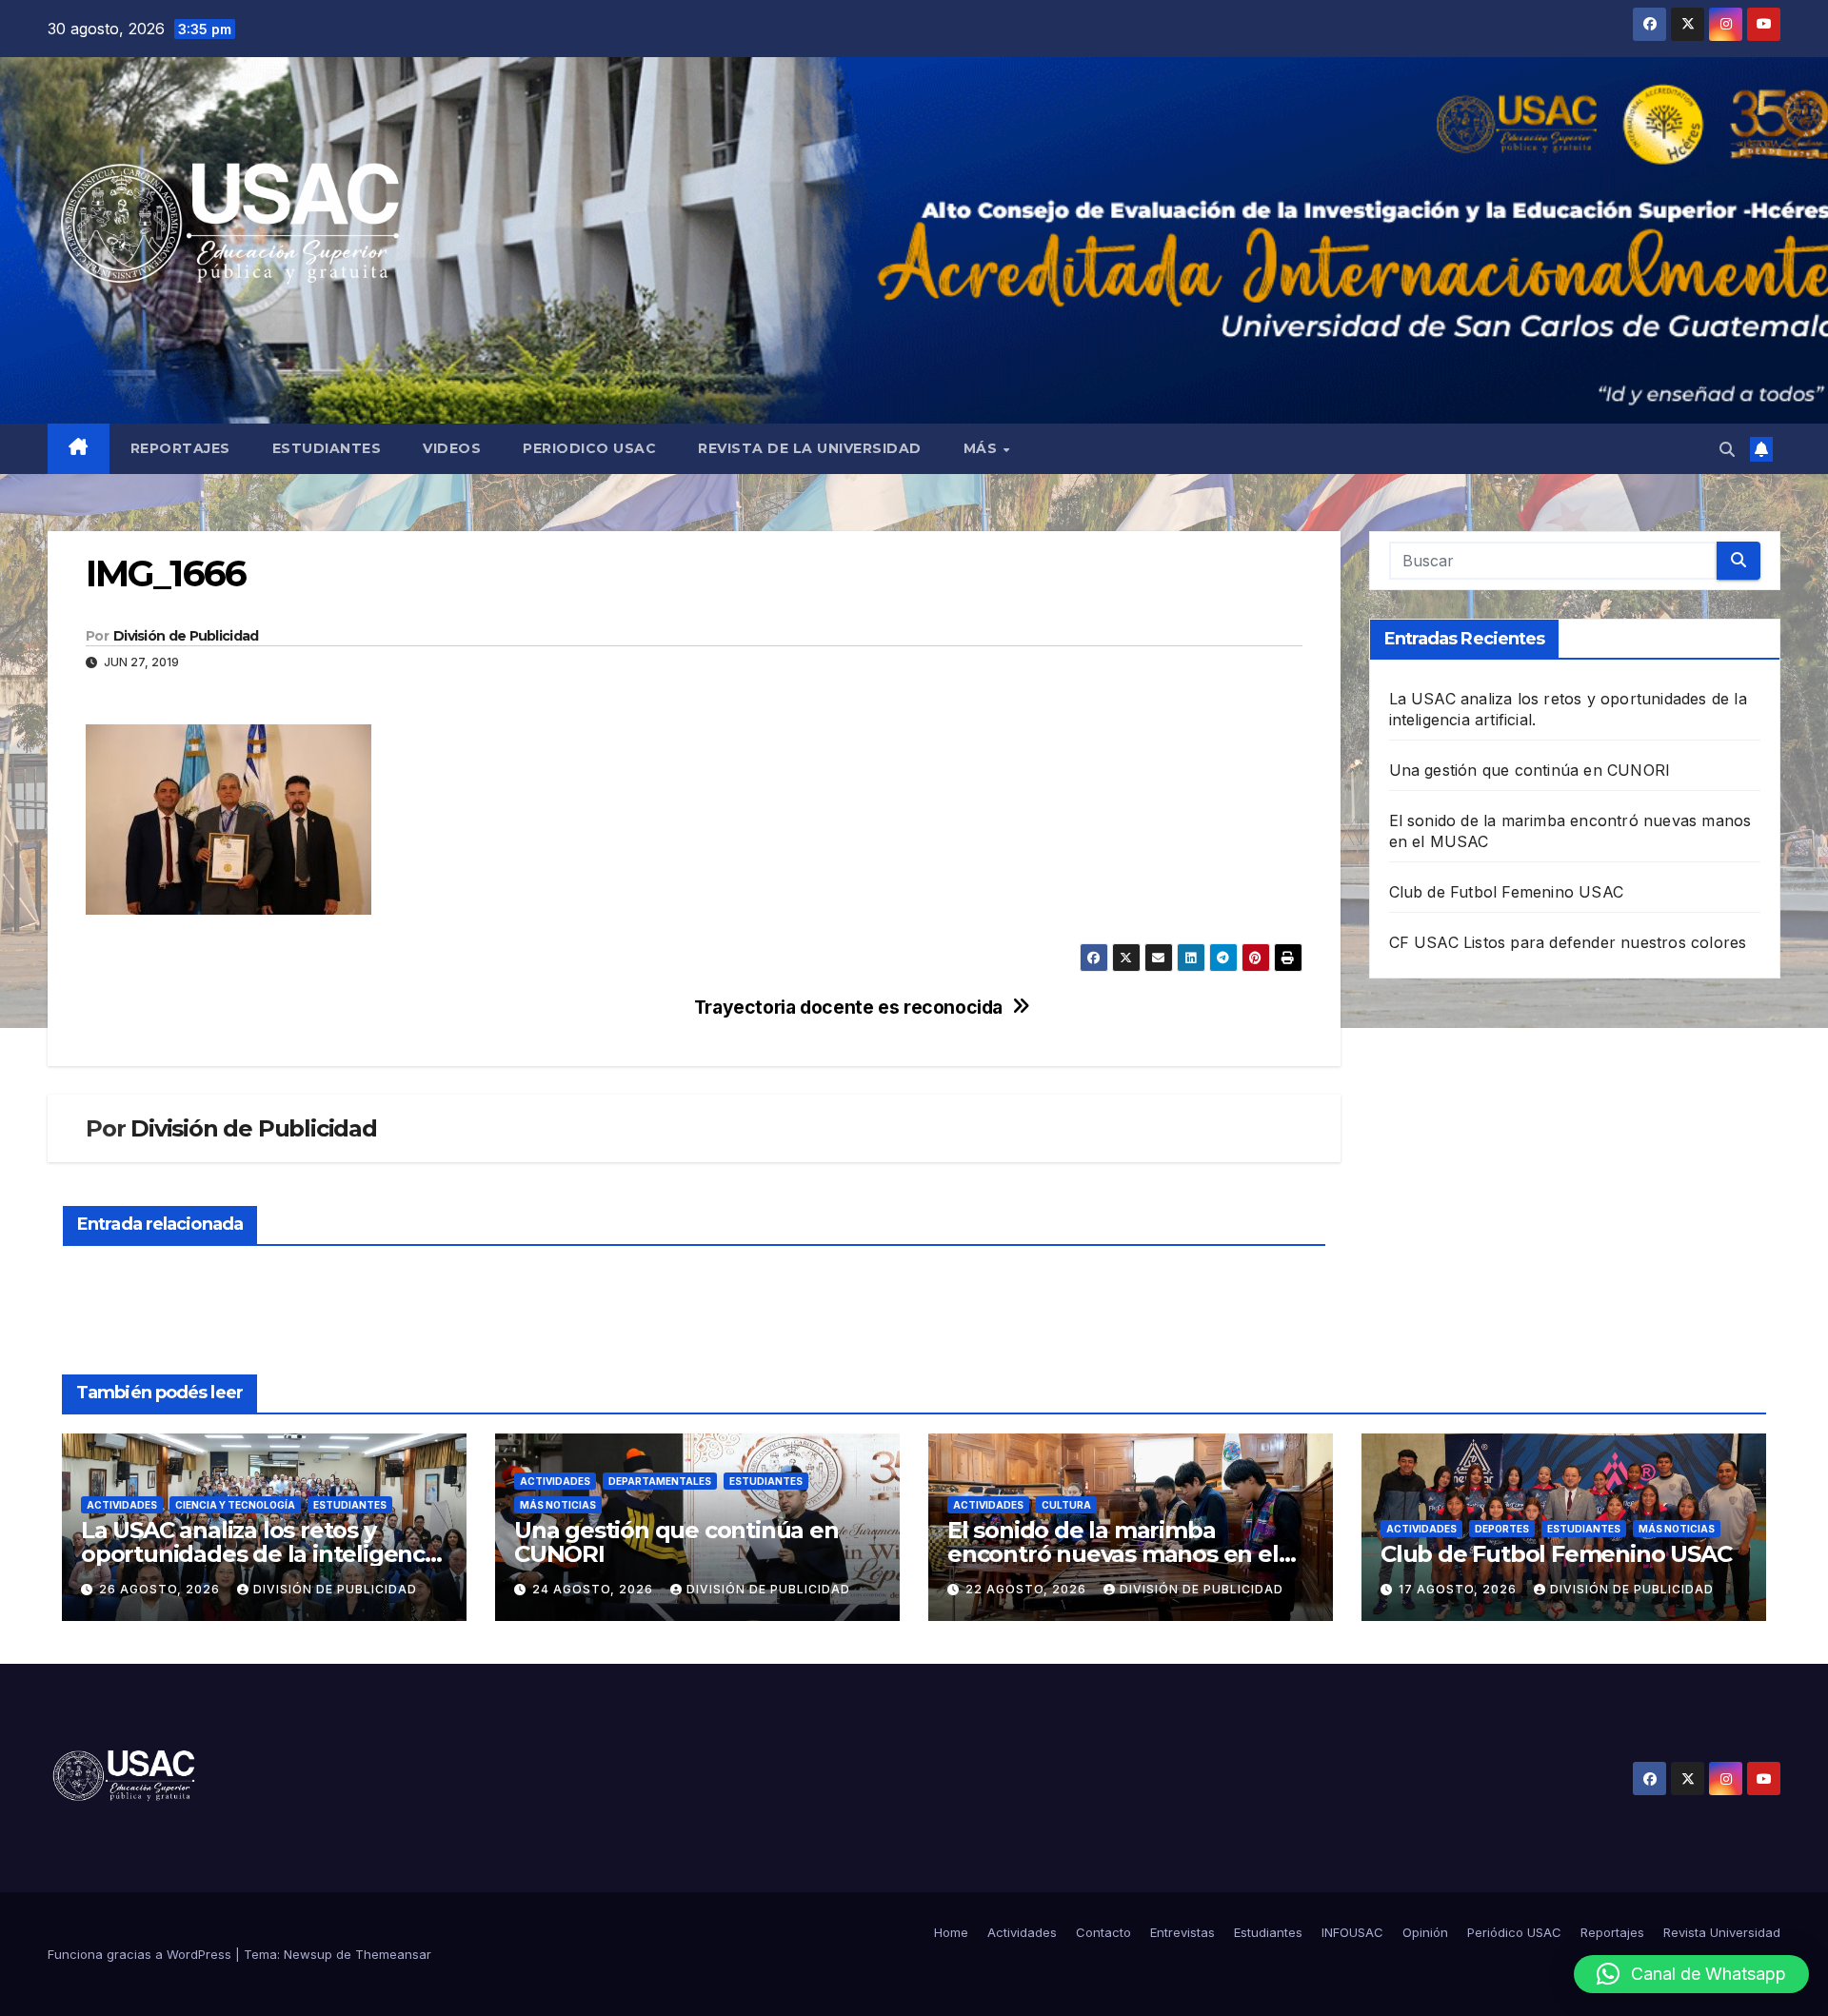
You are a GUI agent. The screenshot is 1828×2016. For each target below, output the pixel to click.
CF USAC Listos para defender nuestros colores (1568, 942)
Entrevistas (1182, 1932)
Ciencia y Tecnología (235, 1505)
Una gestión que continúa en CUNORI (1530, 770)
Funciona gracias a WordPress (141, 1954)
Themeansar (393, 1954)
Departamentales (660, 1481)
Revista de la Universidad (810, 448)
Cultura (1066, 1505)
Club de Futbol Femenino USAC (1507, 892)
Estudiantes (327, 448)
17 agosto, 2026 (1460, 1589)
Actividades (122, 1505)
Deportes (1502, 1529)
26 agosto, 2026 (161, 1589)
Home (951, 1932)
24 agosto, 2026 (595, 1589)
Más (983, 448)
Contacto (1103, 1932)
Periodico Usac (589, 448)
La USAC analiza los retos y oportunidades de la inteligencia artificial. (262, 1554)
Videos (452, 448)
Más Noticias (558, 1505)
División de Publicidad (186, 636)
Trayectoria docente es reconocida (848, 1008)
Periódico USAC (1514, 1932)
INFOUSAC (1352, 1932)
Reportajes (180, 448)
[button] (1727, 449)
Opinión (1425, 1932)
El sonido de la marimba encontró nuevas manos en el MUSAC (1113, 1554)
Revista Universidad (1722, 1932)
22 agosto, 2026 (1028, 1589)
